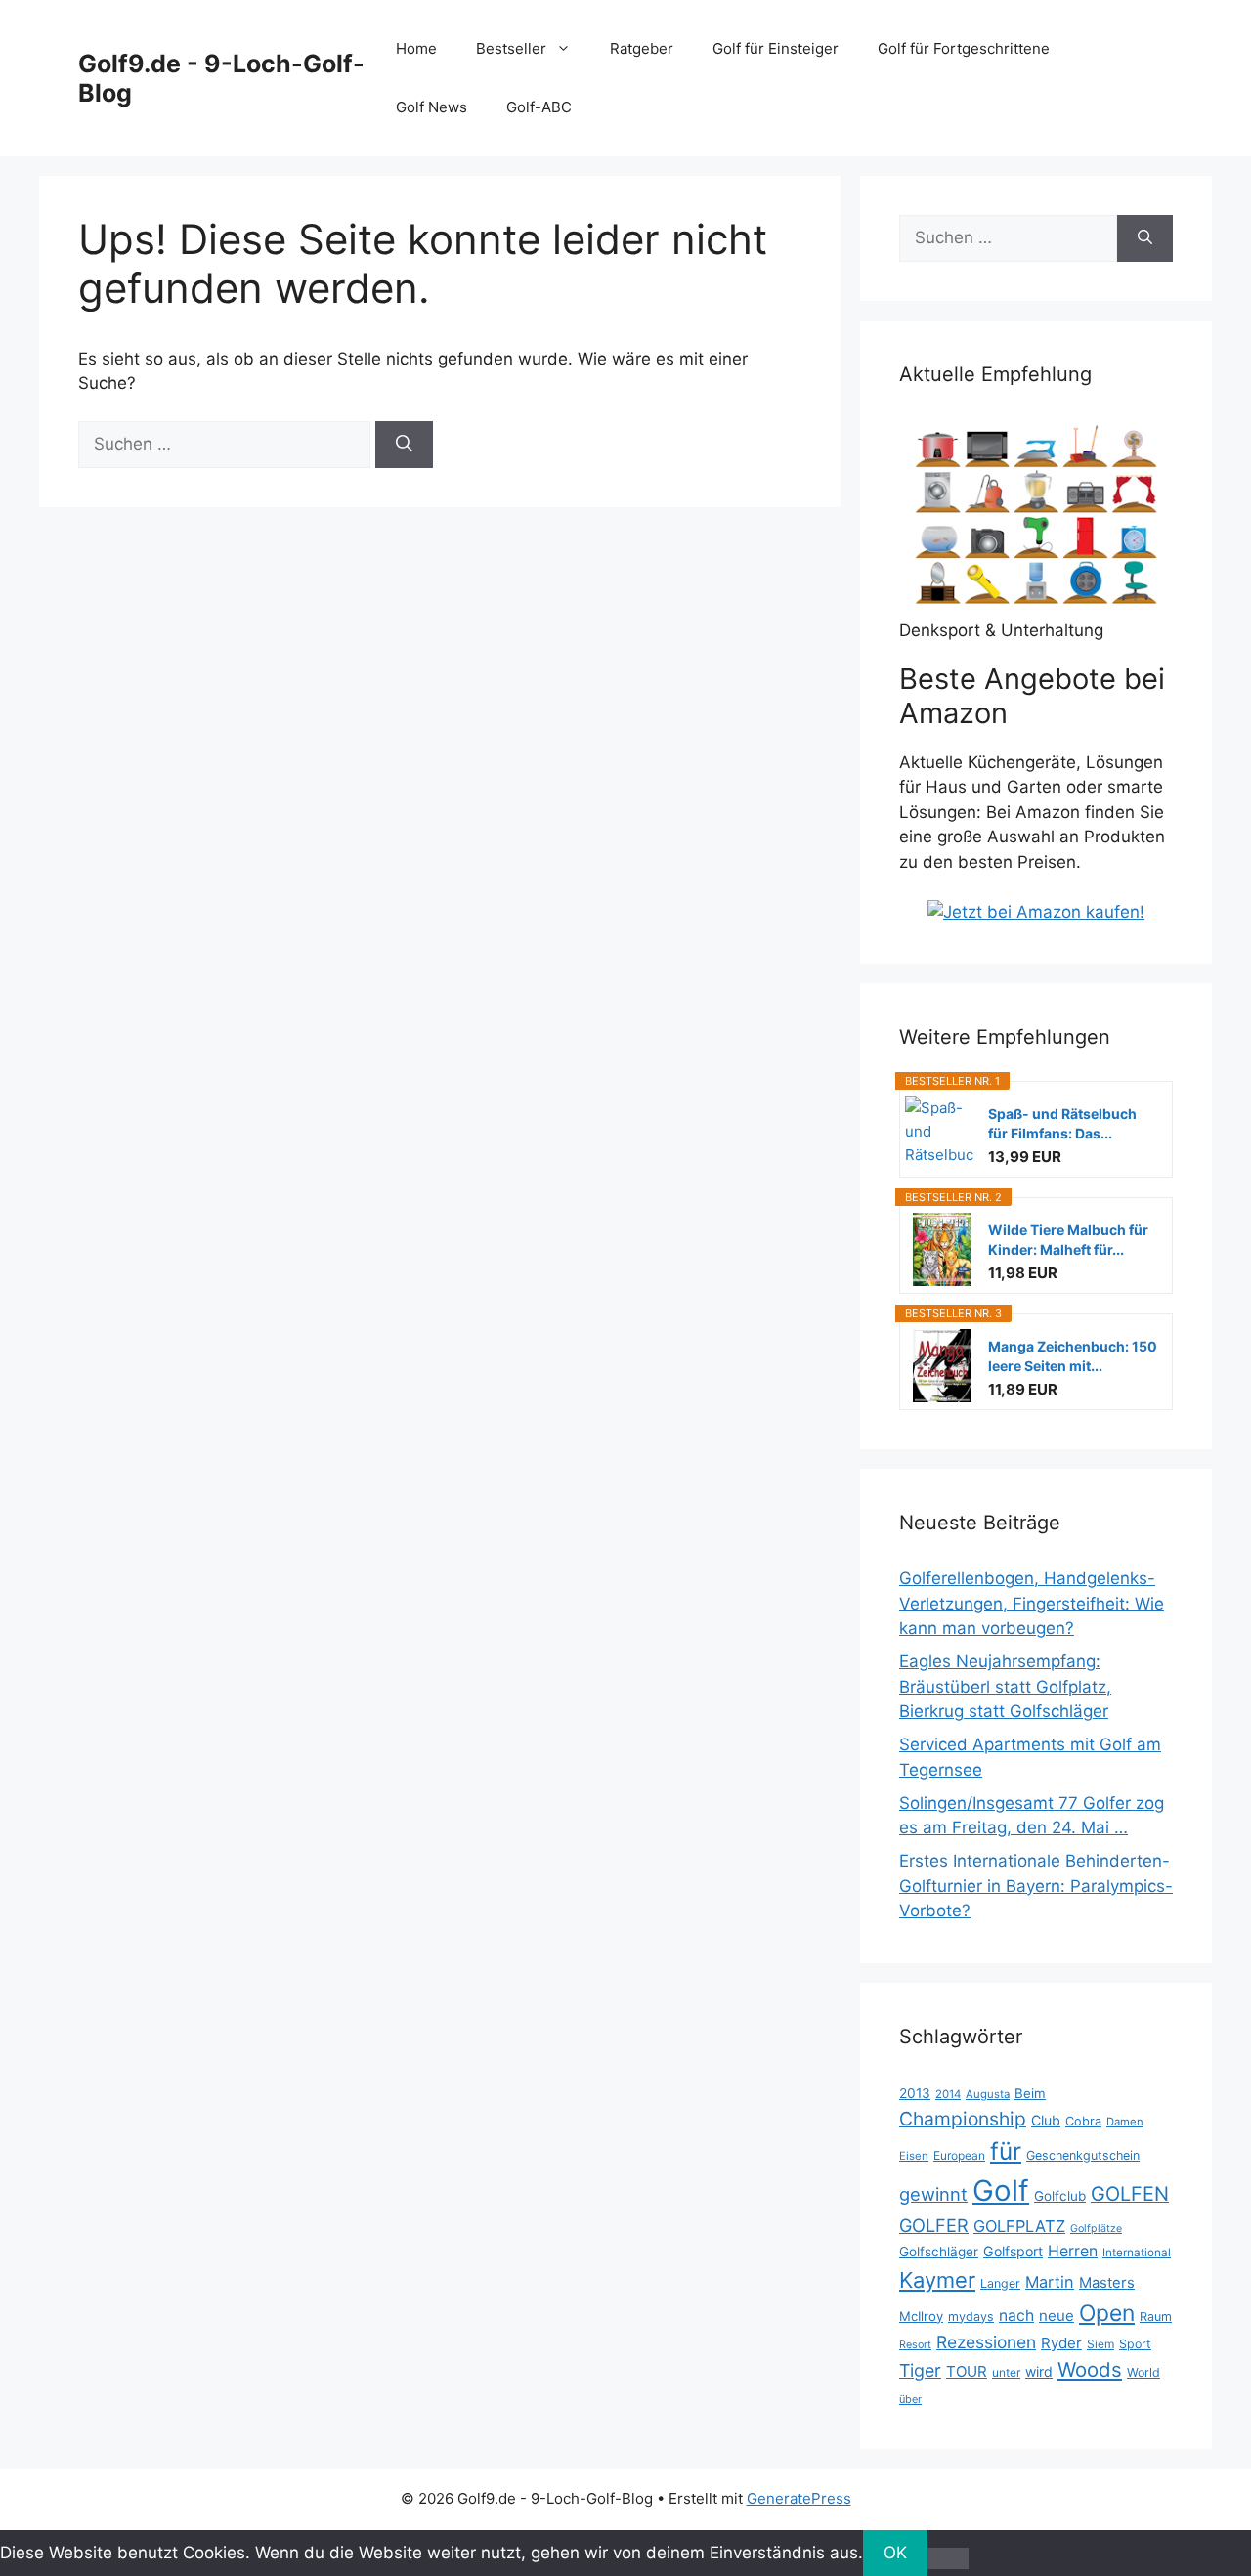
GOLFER (934, 2225)
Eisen (914, 2156)
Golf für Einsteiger (776, 48)
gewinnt (933, 2194)
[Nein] (948, 2558)
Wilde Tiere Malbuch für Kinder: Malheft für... (1068, 1240)
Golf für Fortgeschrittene (964, 48)
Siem (1100, 2344)
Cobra (1083, 2121)
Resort (915, 2345)
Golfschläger (939, 2252)
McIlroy (921, 2316)
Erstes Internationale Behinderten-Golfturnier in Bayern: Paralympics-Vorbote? (1036, 1886)
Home (416, 48)
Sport (1135, 2344)
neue (1057, 2316)
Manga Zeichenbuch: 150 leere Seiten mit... (1073, 1356)
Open (1107, 2313)
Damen (1125, 2122)
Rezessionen (986, 2342)
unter (1006, 2372)
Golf (1001, 2190)
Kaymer (937, 2280)
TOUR (967, 2371)
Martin (1050, 2282)
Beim (1030, 2093)
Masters (1107, 2283)
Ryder (1061, 2343)
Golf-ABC (539, 107)
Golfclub (1060, 2196)
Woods (1090, 2369)
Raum (1156, 2317)
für (1006, 2151)
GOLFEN (1130, 2194)
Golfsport (1013, 2251)
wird (1039, 2371)
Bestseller (511, 48)
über (910, 2399)
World (1143, 2372)
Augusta (988, 2094)
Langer (1000, 2283)
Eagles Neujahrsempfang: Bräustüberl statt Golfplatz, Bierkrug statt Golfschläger (1005, 1686)
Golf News (431, 107)
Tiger (920, 2370)
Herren (1073, 2251)
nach (1016, 2316)
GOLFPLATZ (1019, 2226)
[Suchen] (404, 445)
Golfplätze (1096, 2229)
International (1137, 2253)
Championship (963, 2119)
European (959, 2155)
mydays (971, 2317)
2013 (915, 2093)
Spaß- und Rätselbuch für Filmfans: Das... (1062, 1123)
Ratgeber (642, 48)
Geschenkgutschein (1083, 2155)
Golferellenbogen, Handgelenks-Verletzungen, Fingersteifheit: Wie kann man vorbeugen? (1032, 1603)
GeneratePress (799, 2498)
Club (1046, 2120)
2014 (948, 2094)
